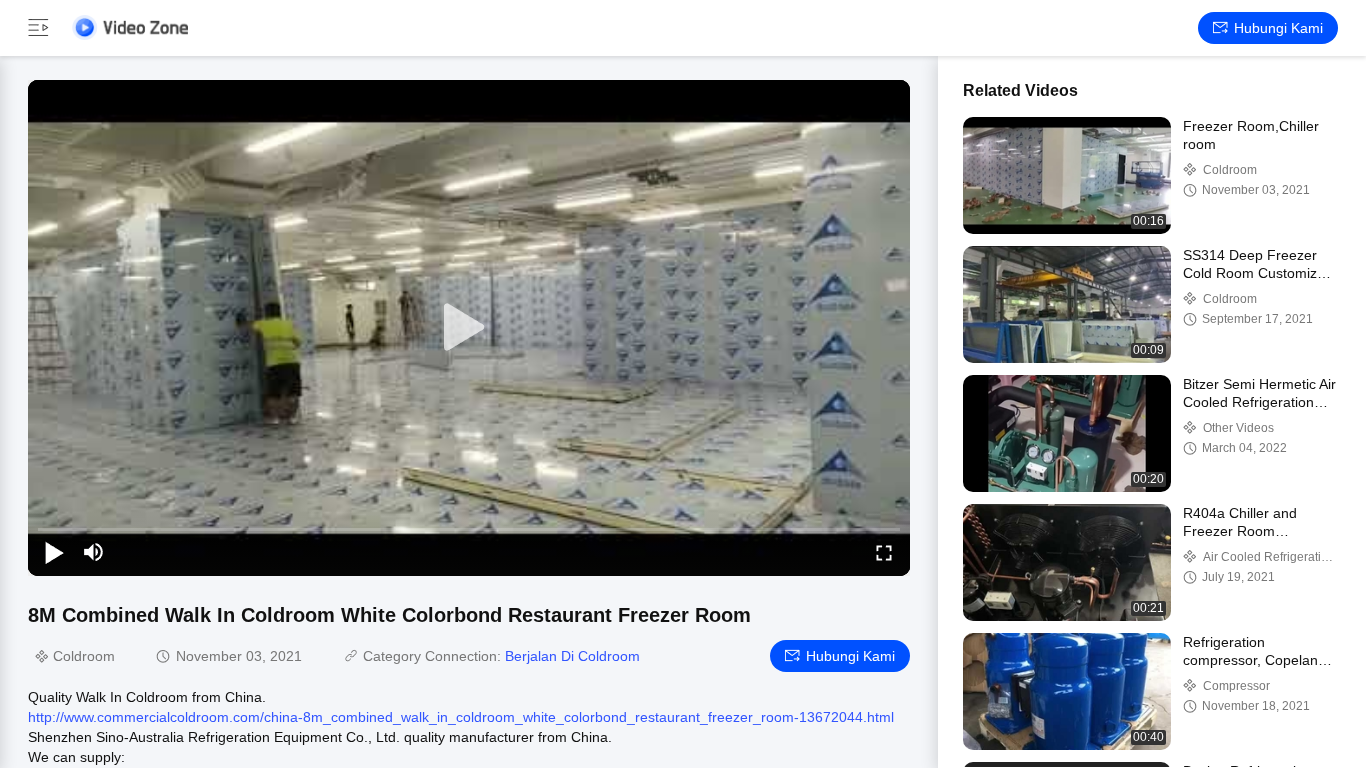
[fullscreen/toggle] (884, 552)
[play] (469, 328)
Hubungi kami (1278, 28)
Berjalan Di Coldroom (572, 656)
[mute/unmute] (94, 552)
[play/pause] (54, 552)
